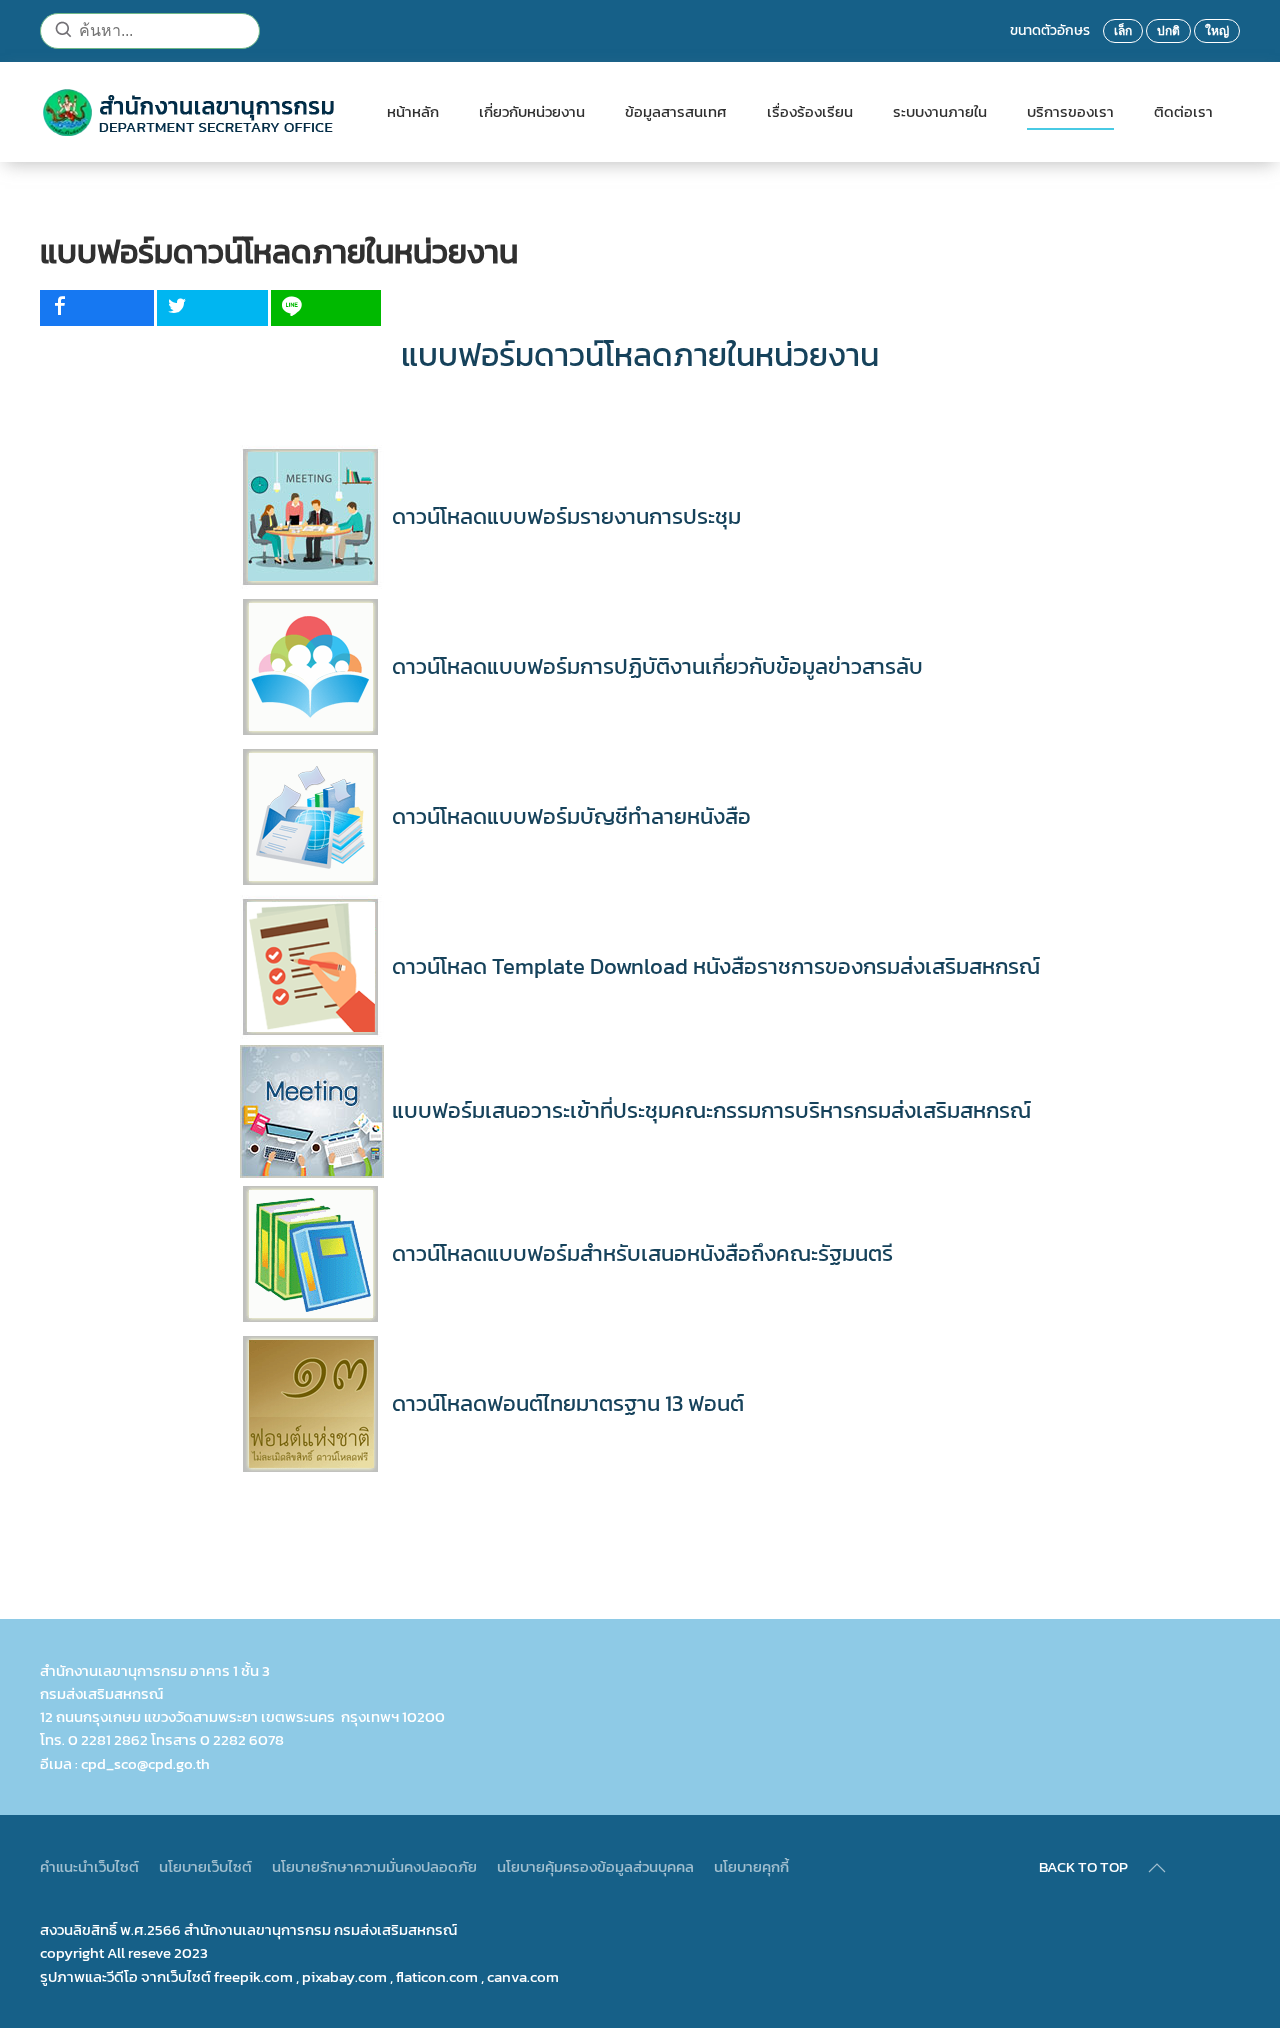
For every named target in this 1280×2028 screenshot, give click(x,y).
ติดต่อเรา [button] (1183, 111)
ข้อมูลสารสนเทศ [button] (676, 111)
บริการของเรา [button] (1070, 111)
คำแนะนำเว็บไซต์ (89, 1866)
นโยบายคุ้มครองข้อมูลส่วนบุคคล (595, 1866)
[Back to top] (1157, 1868)
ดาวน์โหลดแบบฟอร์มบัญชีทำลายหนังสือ (571, 816)
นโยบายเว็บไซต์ (205, 1866)
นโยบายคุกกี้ (751, 1866)
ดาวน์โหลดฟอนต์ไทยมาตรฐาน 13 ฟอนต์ (568, 1403)
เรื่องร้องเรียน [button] (810, 111)
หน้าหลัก (413, 111)
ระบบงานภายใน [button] (940, 111)
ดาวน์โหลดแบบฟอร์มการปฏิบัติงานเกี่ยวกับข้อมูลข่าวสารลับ (657, 666)
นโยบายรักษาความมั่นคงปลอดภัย (374, 1866)
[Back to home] (193, 112)
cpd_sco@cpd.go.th (145, 1763)
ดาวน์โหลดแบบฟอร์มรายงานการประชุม (566, 516)
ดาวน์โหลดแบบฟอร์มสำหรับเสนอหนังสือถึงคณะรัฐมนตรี (642, 1253)
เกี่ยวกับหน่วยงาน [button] (532, 111)
